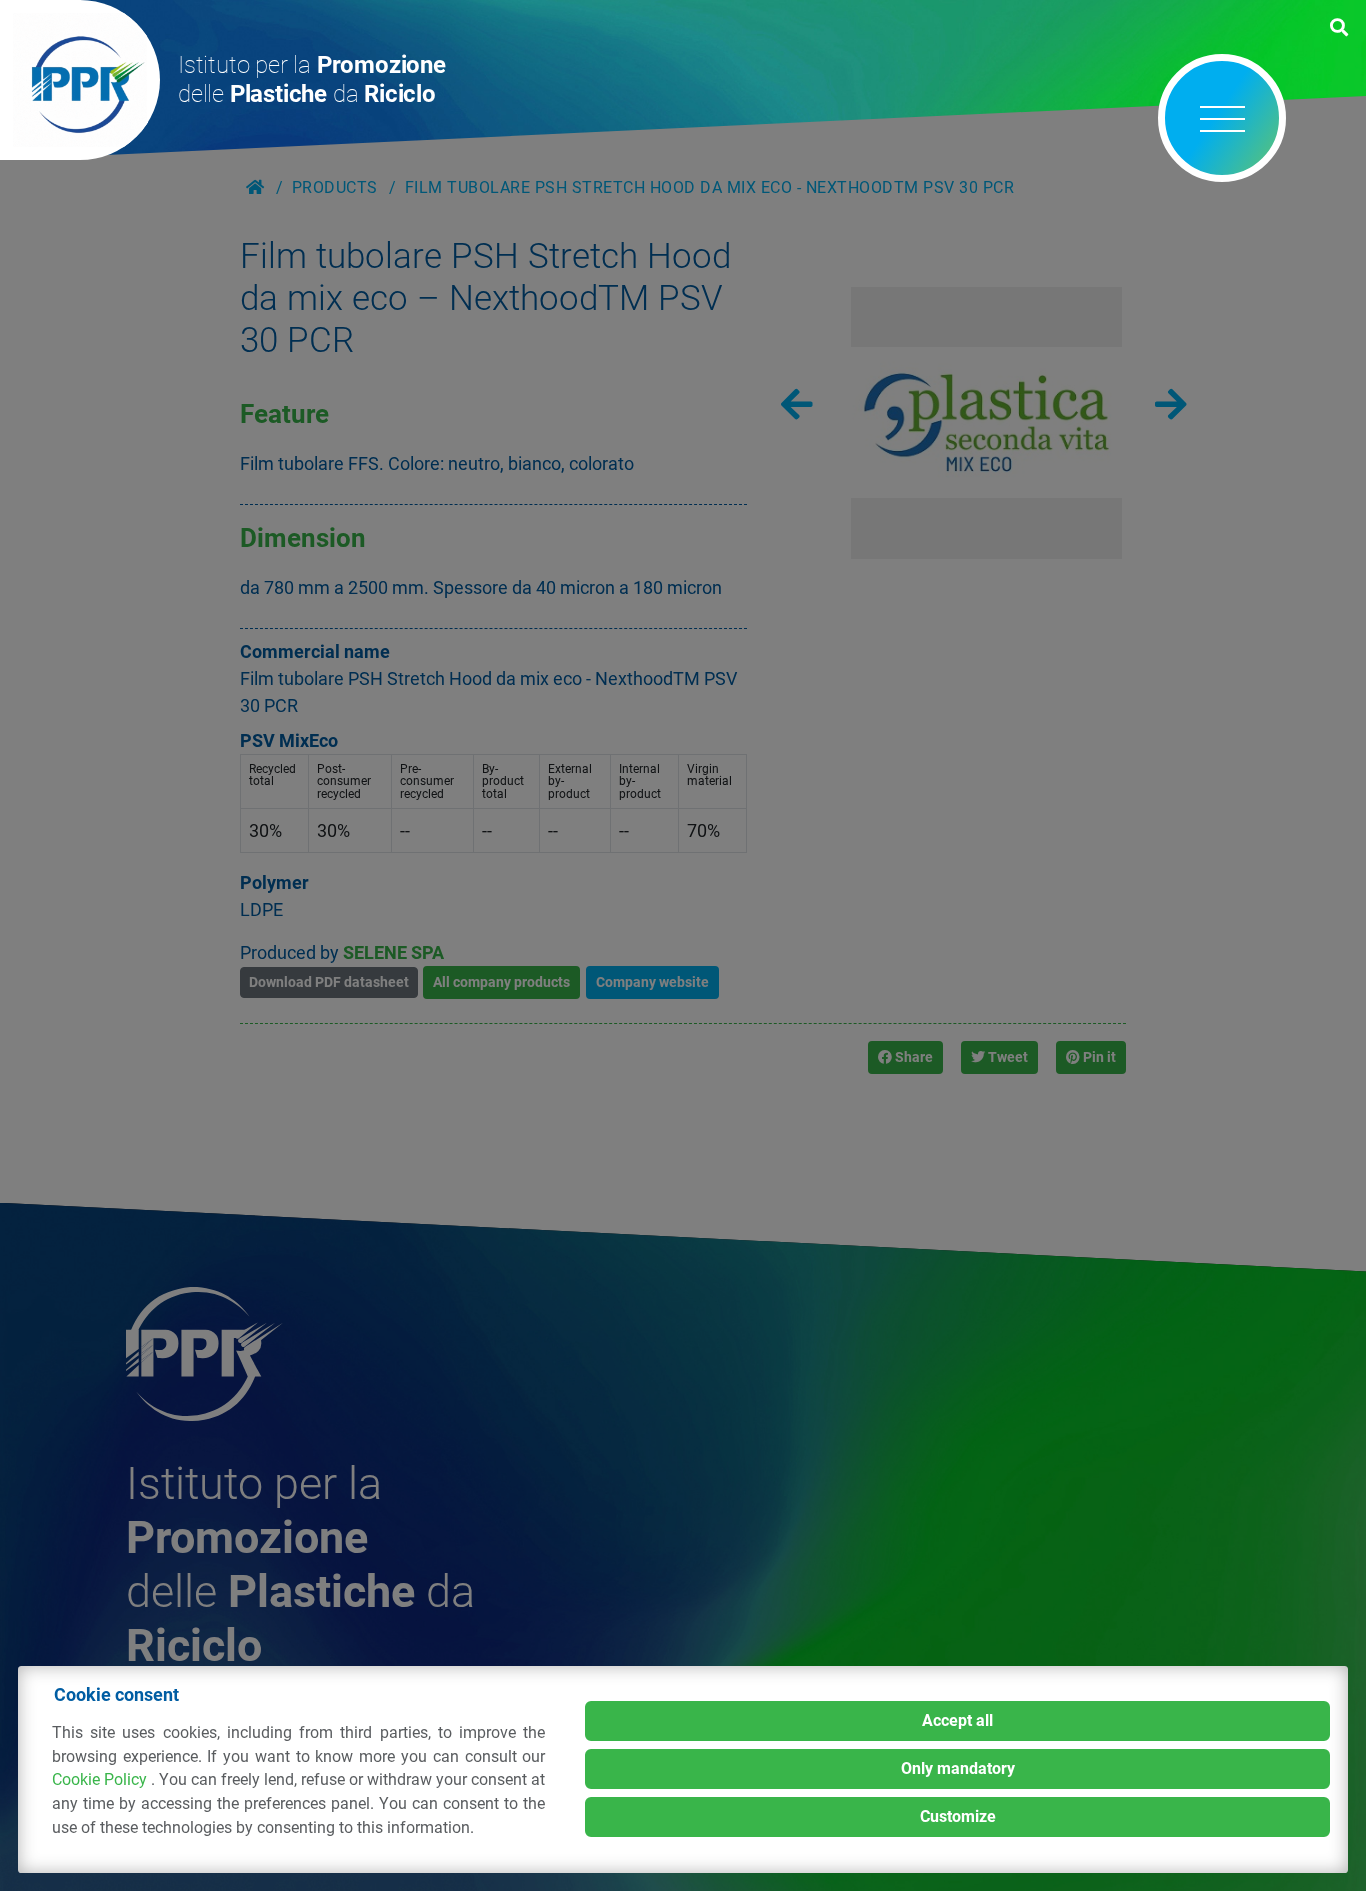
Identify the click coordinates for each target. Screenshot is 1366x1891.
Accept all (957, 1720)
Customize (958, 1816)
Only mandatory (958, 1768)
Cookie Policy (101, 1779)
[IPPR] (80, 80)
